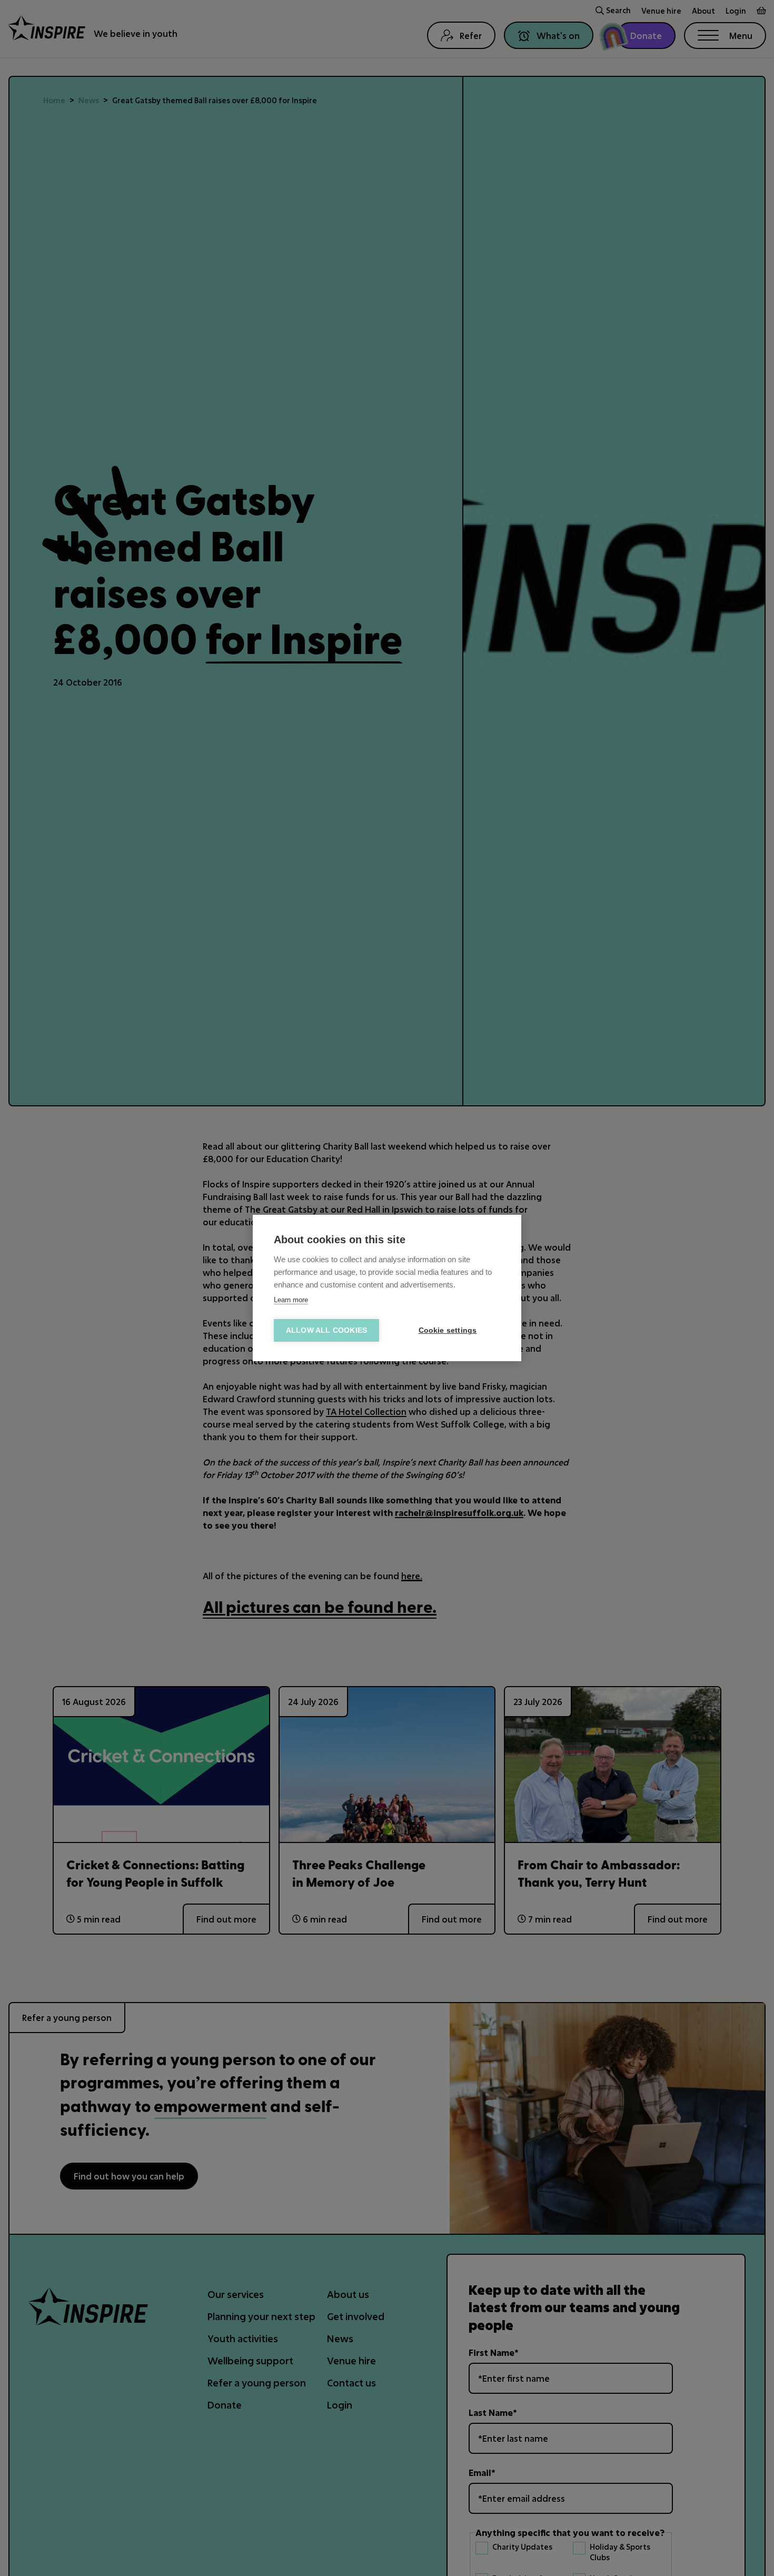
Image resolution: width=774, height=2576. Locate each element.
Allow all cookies (326, 1330)
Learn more (291, 1300)
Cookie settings (448, 1330)
